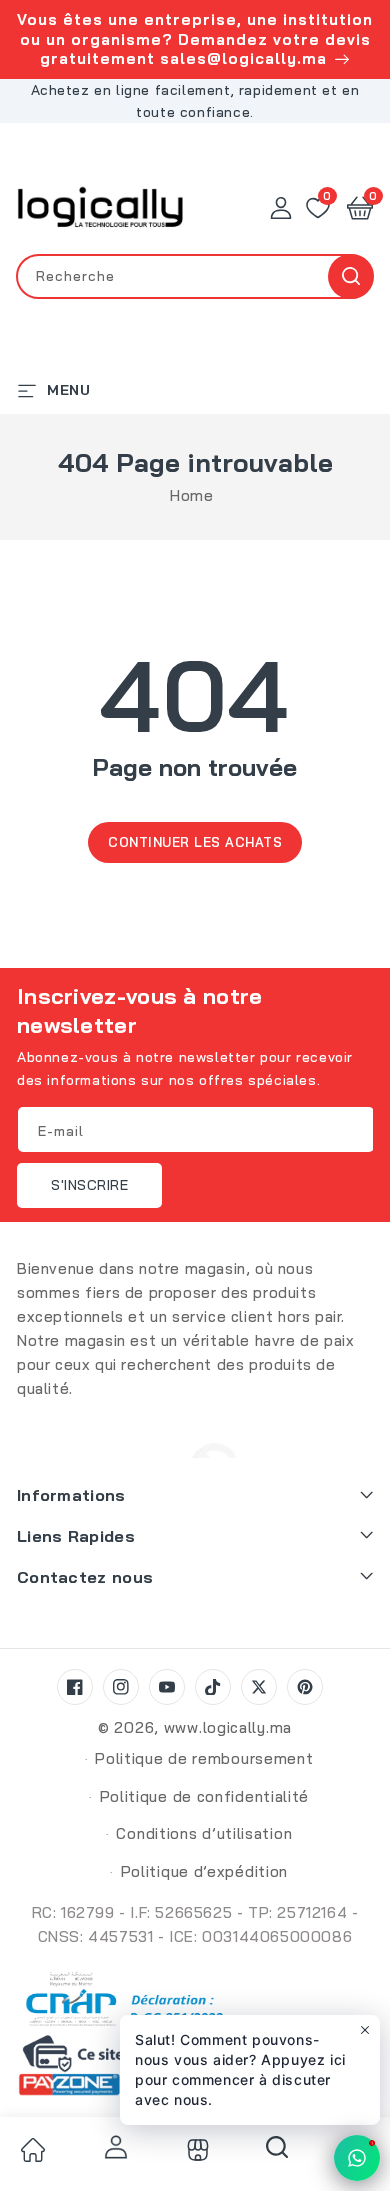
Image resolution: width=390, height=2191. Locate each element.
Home (191, 495)
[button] (360, 208)
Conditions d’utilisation (204, 1833)
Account (113, 2147)
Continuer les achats (195, 842)
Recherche (350, 276)
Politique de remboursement (204, 1758)
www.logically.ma (228, 1727)
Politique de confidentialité (205, 1796)
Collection (195, 2150)
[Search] (277, 2154)
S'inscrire (89, 1185)
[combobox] (195, 276)
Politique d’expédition (204, 1871)
